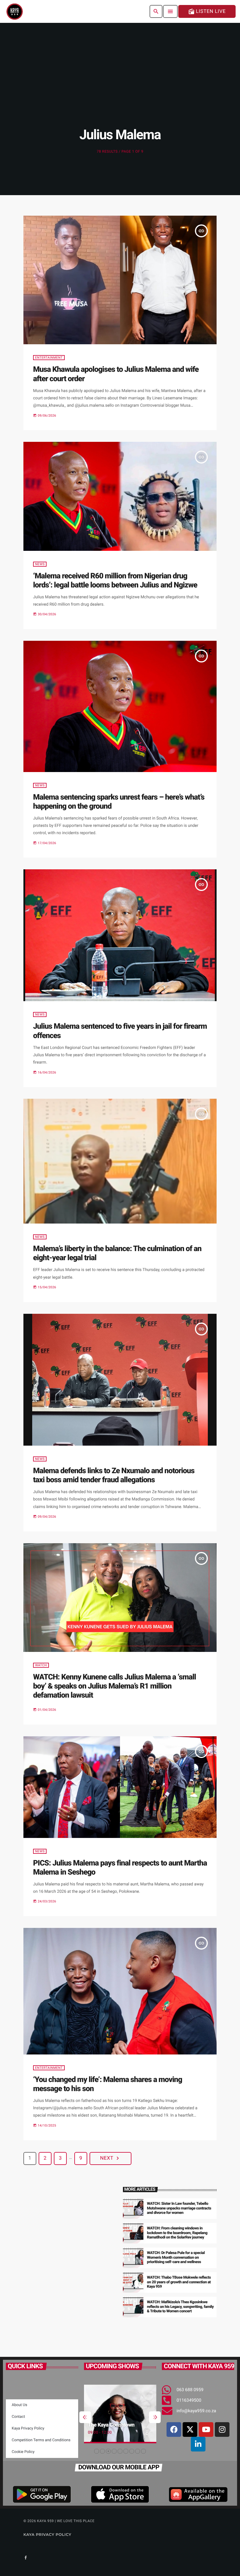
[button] (97, 2451)
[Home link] (15, 11)
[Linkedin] (198, 2444)
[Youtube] (206, 2430)
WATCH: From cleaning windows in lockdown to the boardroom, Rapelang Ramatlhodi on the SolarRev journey (177, 2233)
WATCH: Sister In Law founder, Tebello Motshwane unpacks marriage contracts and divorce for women (179, 2208)
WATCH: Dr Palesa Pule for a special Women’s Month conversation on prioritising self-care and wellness (176, 2258)
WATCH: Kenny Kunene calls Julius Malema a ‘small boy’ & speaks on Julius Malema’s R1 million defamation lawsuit (114, 1686)
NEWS (40, 564)
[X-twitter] (190, 2430)
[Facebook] (174, 2430)
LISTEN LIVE (207, 11)
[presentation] (85, 2417)
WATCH (41, 1665)
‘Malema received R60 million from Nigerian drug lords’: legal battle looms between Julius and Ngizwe (115, 581)
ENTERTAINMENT (49, 358)
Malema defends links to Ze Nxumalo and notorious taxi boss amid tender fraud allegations (114, 1475)
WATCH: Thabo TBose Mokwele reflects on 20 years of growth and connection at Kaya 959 (179, 2282)
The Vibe (100, 2425)
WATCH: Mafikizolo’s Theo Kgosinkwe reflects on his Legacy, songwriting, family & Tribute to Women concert (180, 2307)
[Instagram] (222, 2430)
